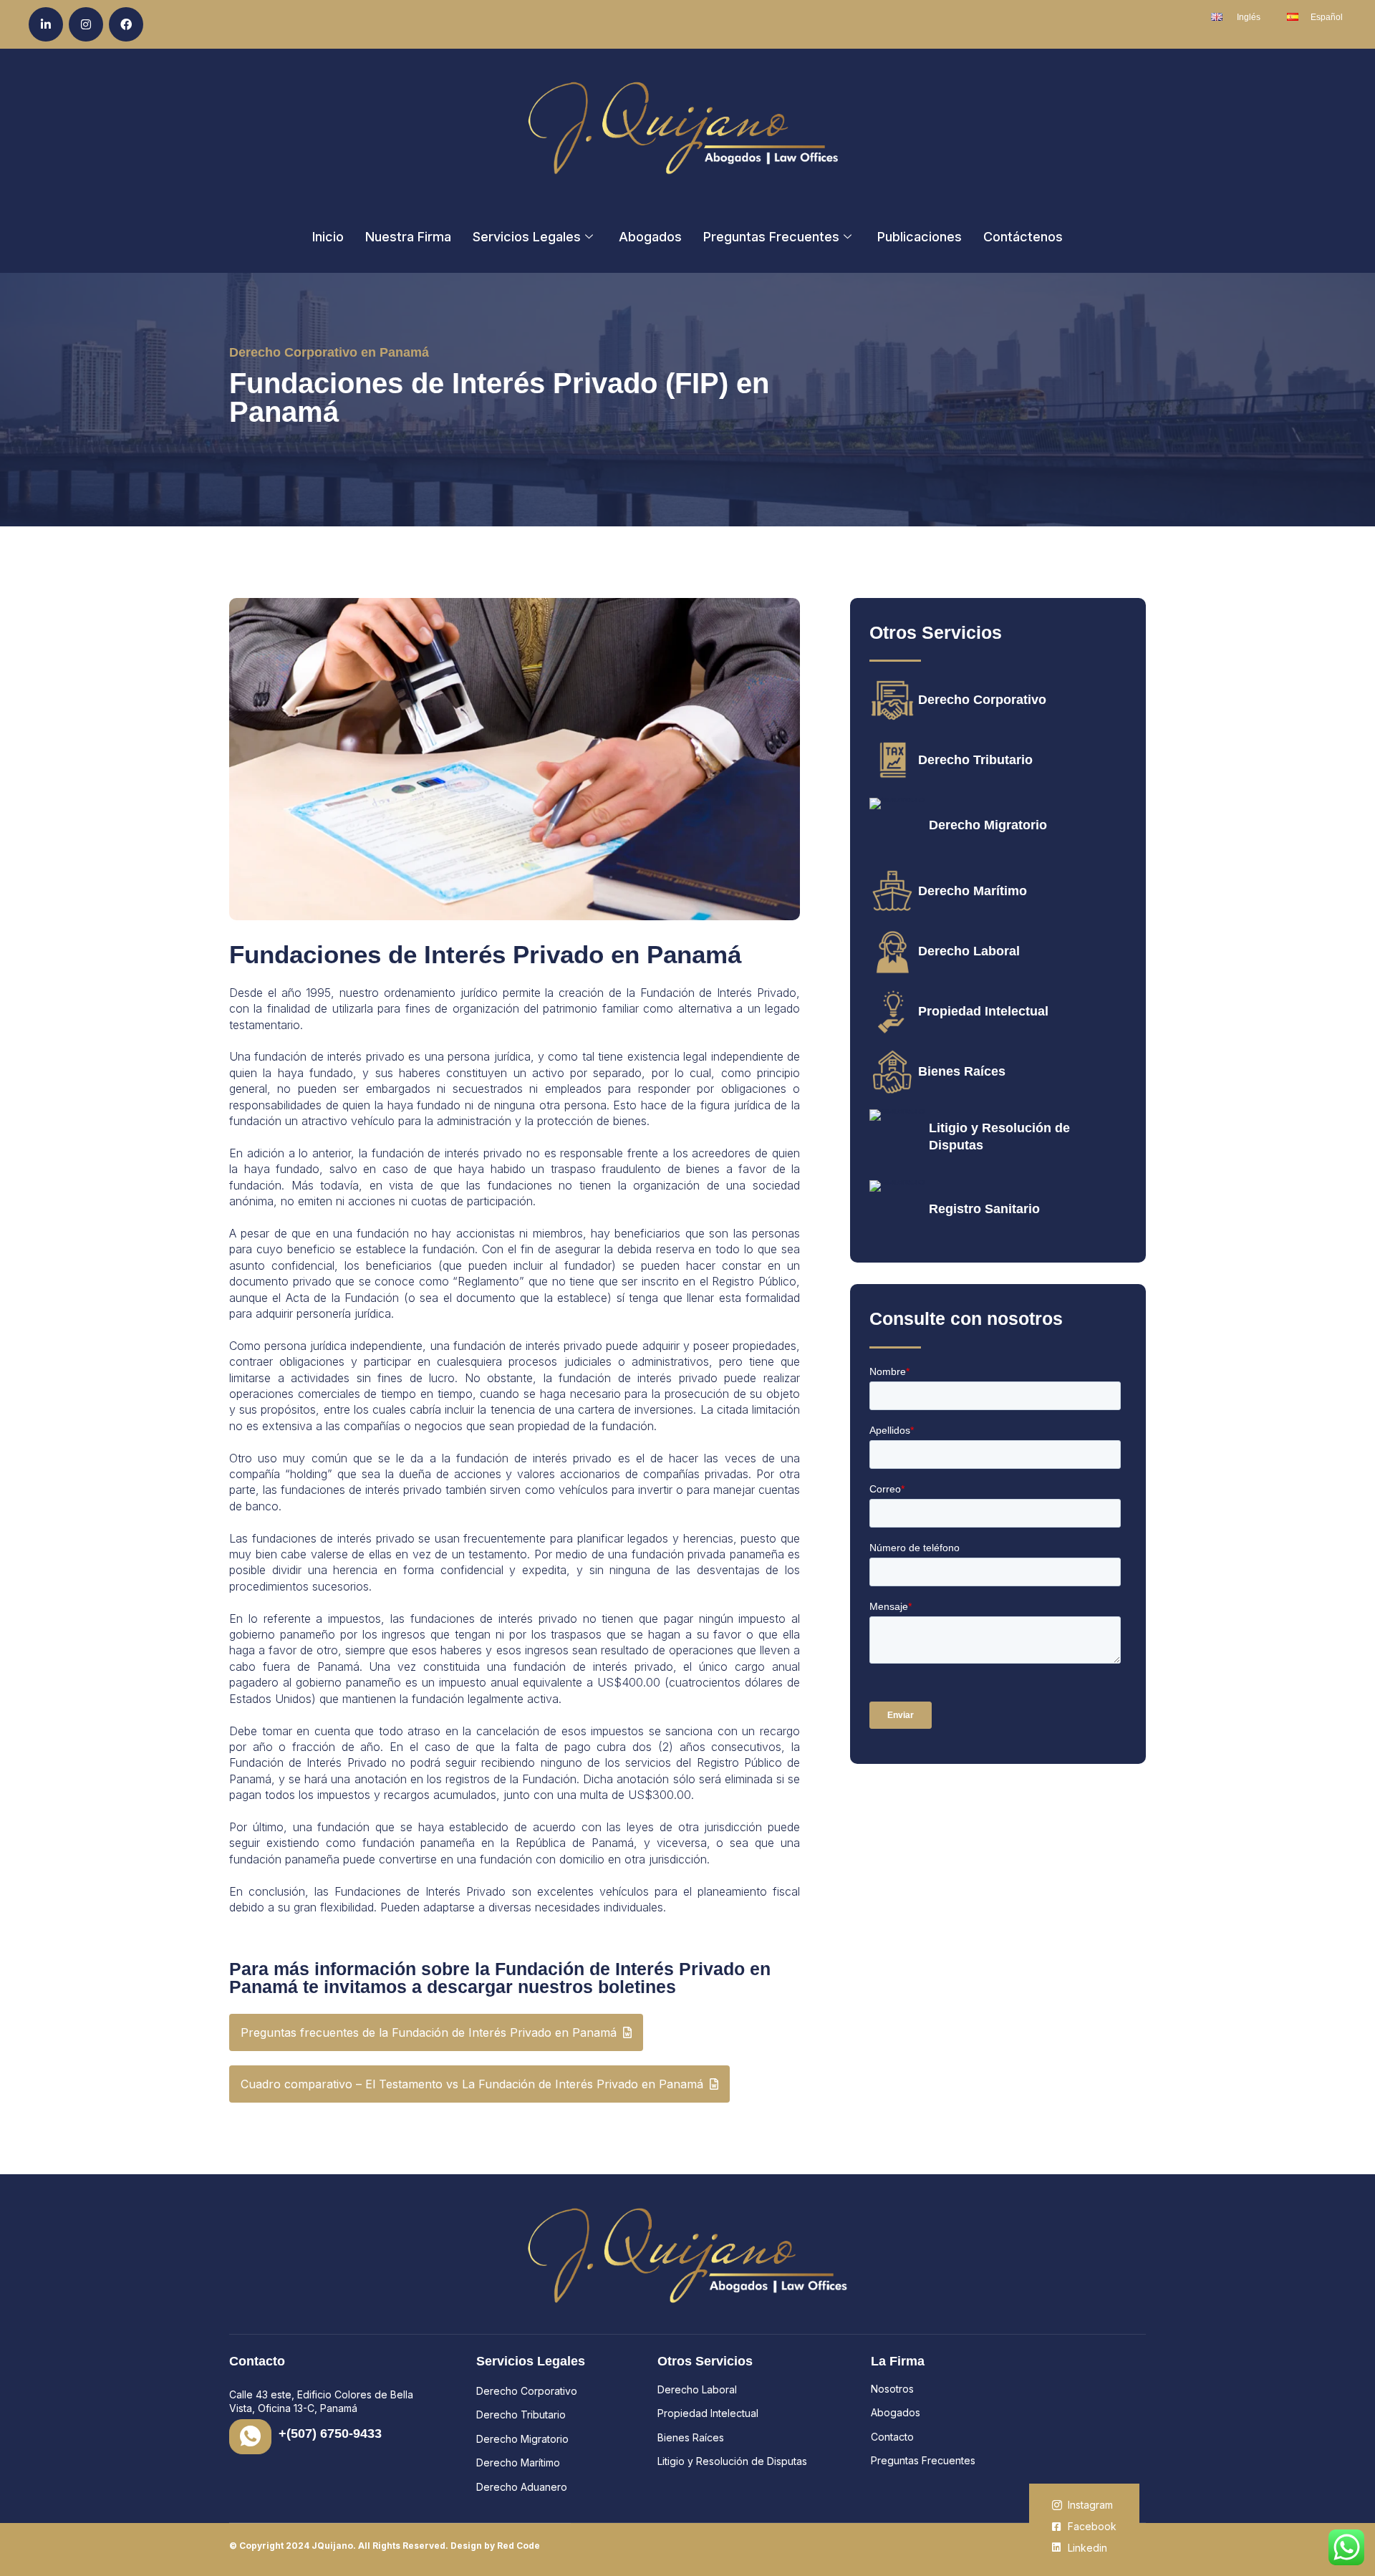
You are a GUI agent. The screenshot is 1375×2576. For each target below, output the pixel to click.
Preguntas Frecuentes (771, 237)
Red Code (518, 2546)
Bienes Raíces (962, 1071)
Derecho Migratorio (988, 825)
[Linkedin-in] (46, 24)
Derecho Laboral (969, 951)
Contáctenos (1023, 237)
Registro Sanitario (984, 1209)
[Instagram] (86, 24)
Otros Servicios (705, 2361)
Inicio (328, 237)
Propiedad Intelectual (983, 1011)
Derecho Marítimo (973, 891)
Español (1327, 17)
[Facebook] (126, 24)
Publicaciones (920, 237)
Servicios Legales (527, 237)
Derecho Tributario (975, 760)
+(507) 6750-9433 (330, 2433)
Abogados (650, 237)
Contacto (892, 2437)
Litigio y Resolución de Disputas (732, 2461)
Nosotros (892, 2389)
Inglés (1249, 17)
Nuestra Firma (408, 237)
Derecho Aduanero (522, 2487)
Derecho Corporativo (982, 700)
